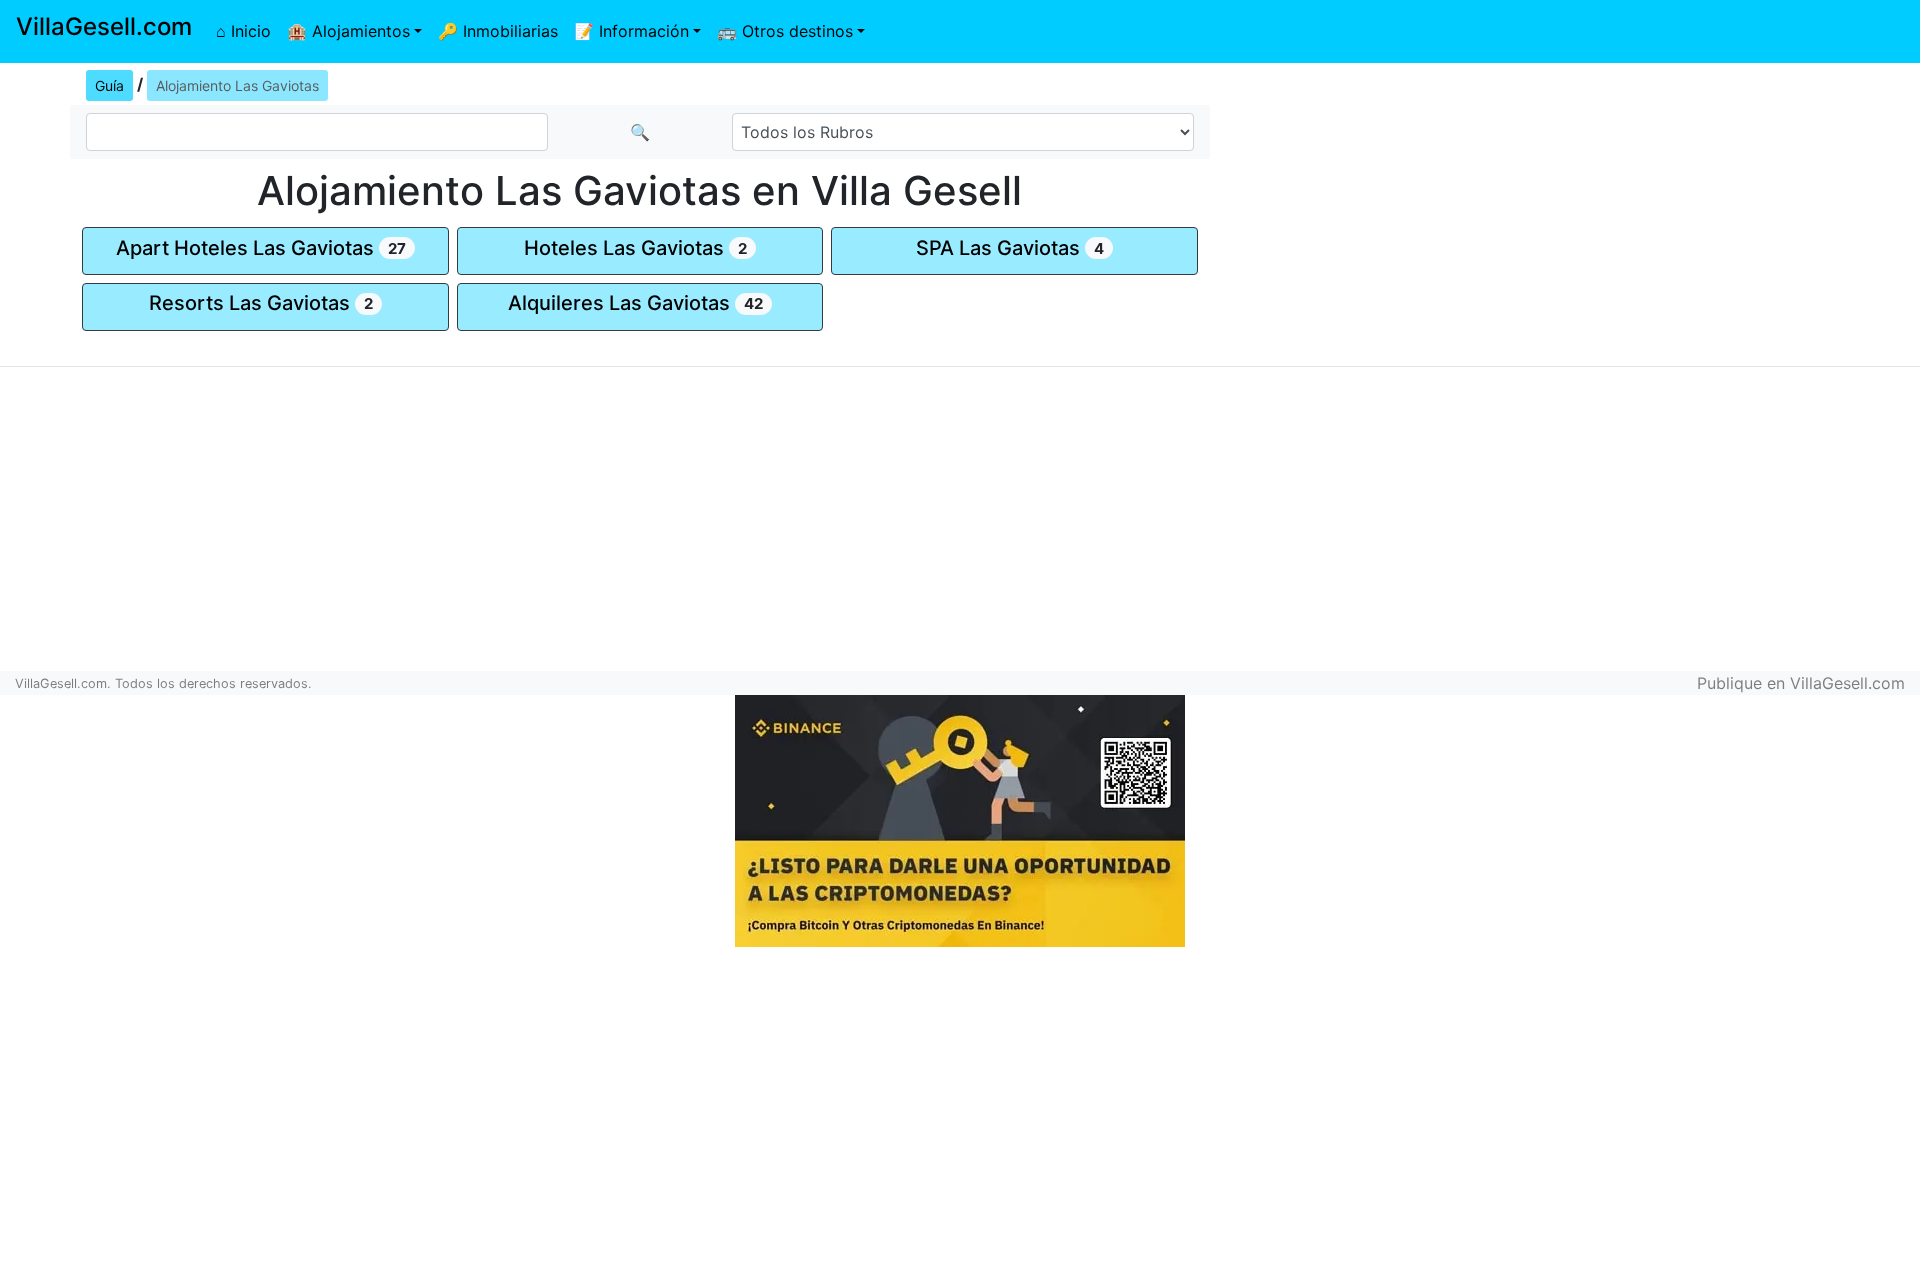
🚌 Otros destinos (785, 31)
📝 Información (631, 31)
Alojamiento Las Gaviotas (237, 85)
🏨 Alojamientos (348, 31)
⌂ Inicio (243, 31)
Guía (109, 85)
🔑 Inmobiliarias (498, 31)
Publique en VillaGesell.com (1801, 683)
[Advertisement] (1600, 206)
